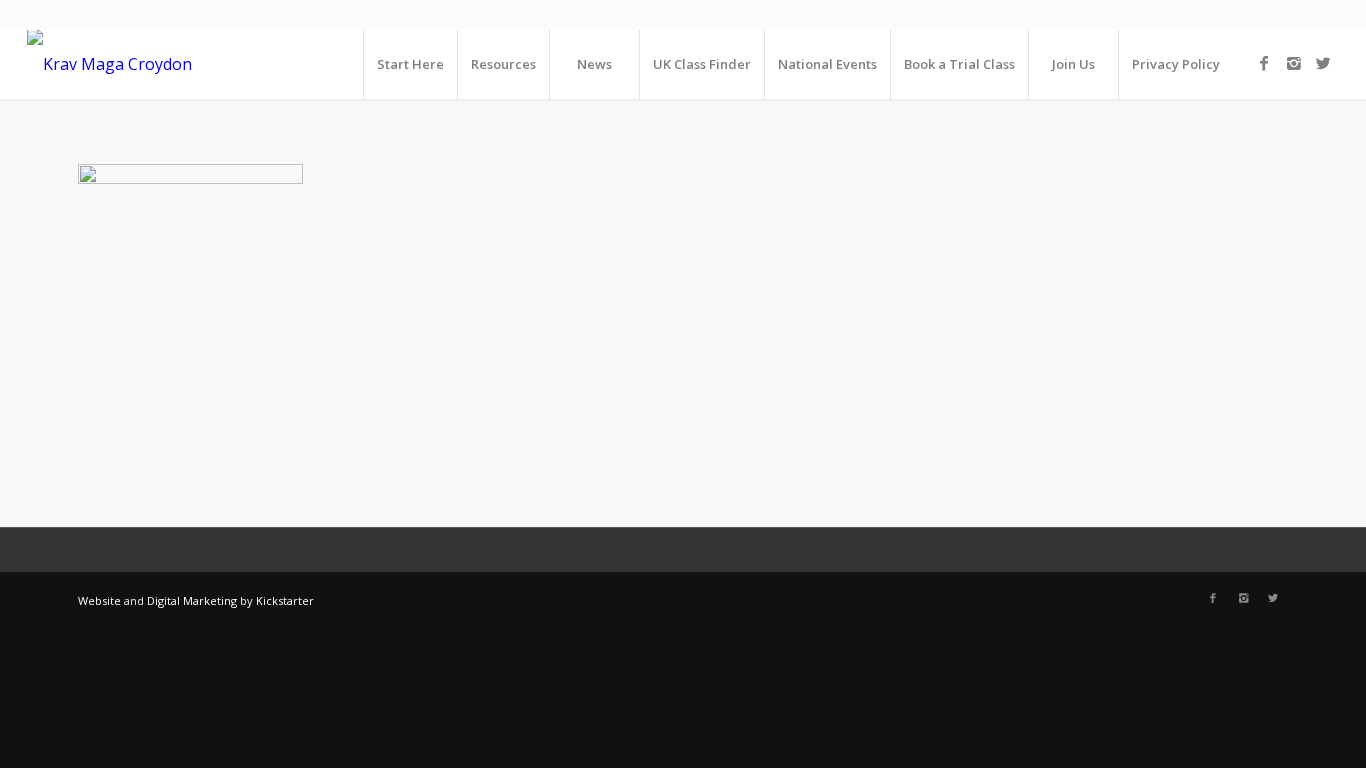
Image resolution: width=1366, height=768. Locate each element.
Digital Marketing (192, 600)
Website (99, 600)
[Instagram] (1294, 63)
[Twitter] (1324, 63)
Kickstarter (285, 600)
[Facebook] (1264, 63)
